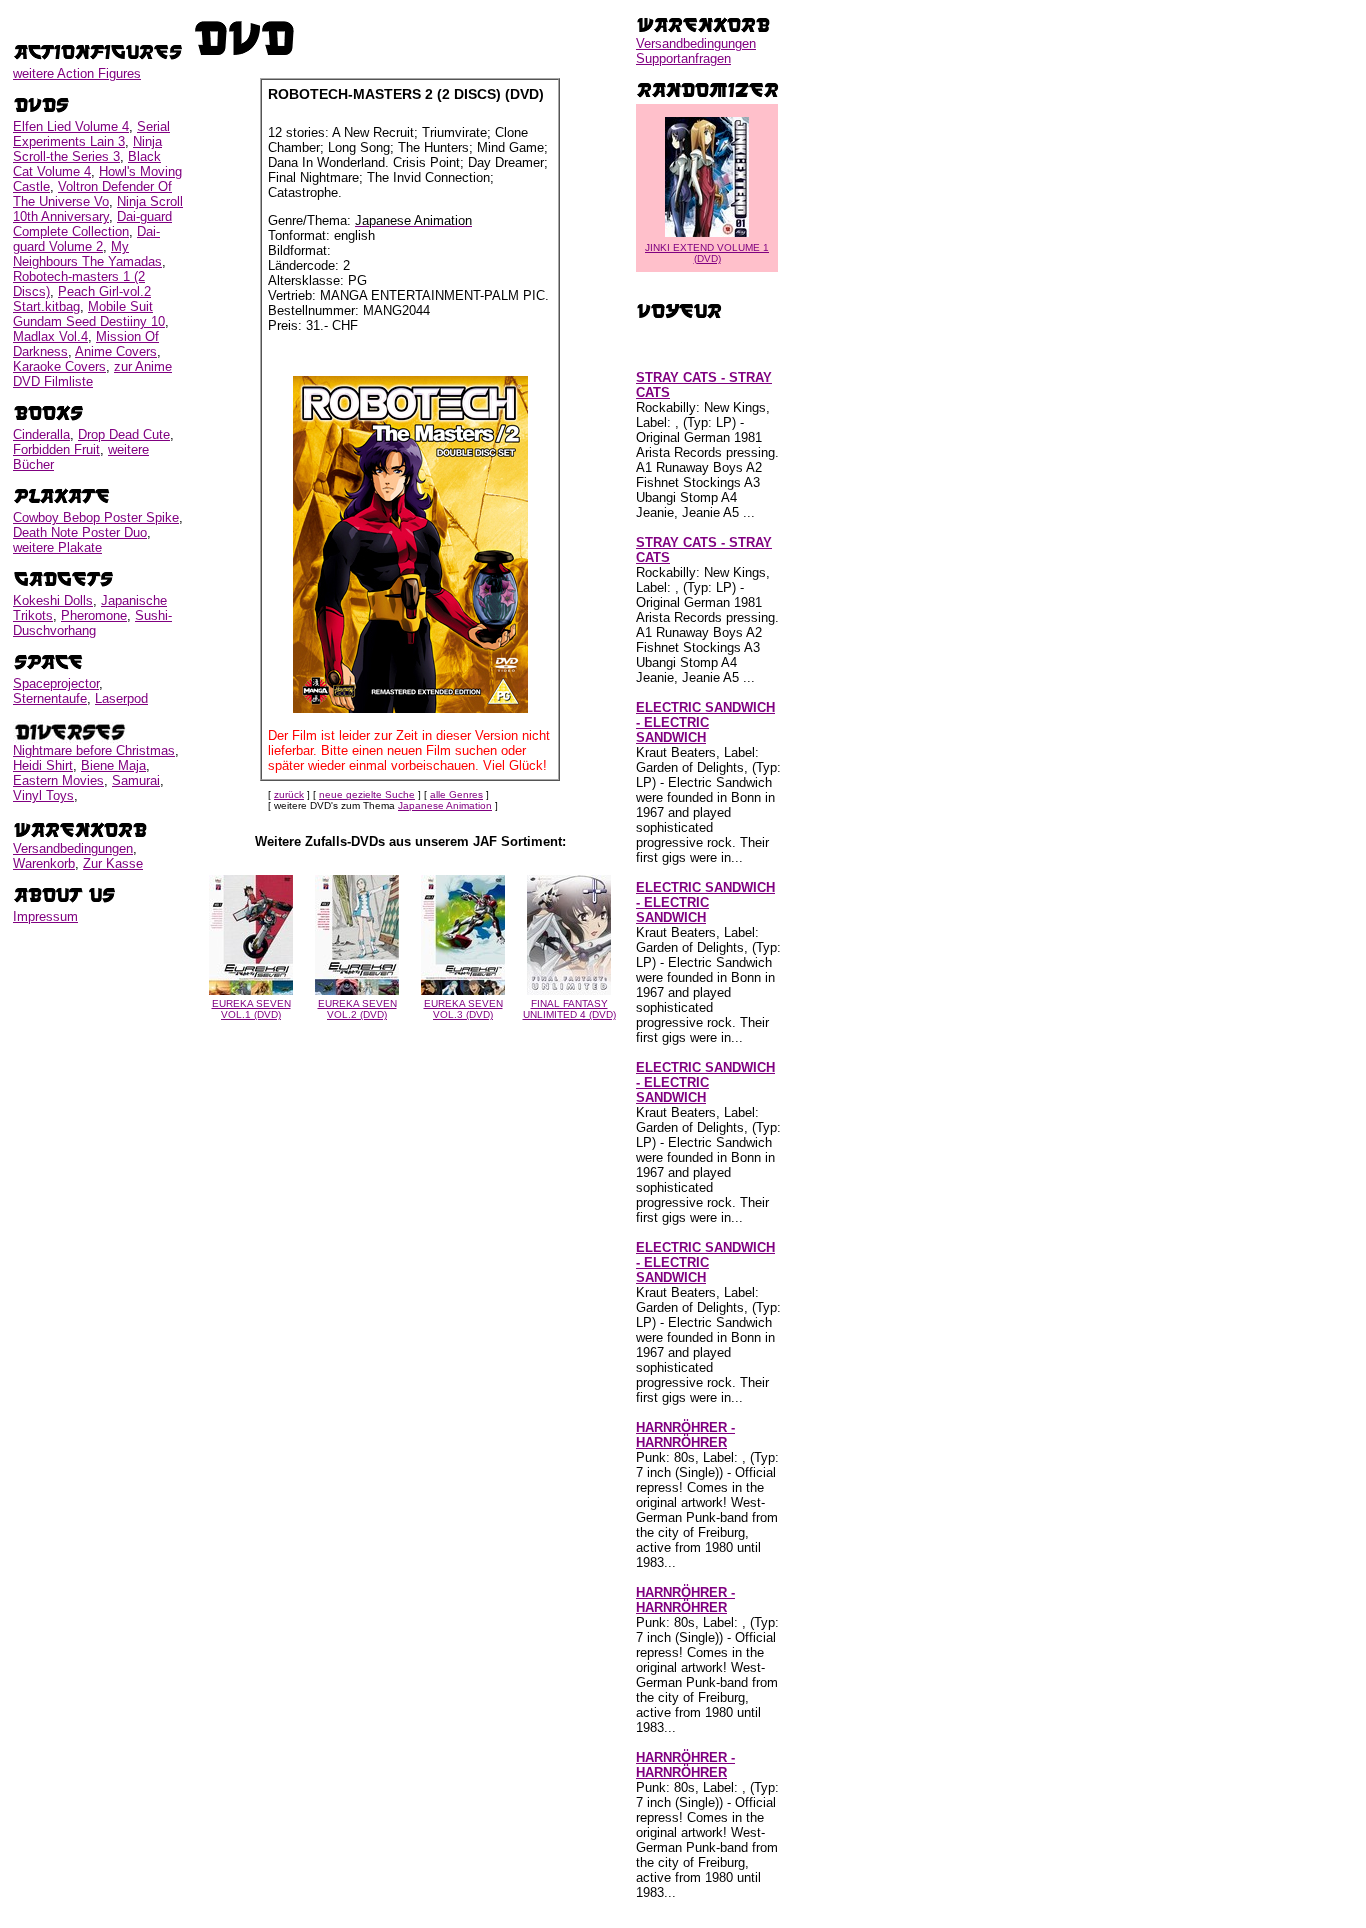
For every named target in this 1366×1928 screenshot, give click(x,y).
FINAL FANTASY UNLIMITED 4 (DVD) (569, 1009)
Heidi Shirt (43, 765)
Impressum (45, 916)
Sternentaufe (50, 698)
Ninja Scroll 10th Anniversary (98, 209)
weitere (77, 73)
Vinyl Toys (43, 795)
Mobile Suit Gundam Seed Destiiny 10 (89, 314)
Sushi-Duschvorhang (92, 623)
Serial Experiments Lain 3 (91, 134)
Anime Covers (116, 351)
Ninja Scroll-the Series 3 (87, 149)
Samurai (136, 780)
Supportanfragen (683, 58)
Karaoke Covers (59, 366)
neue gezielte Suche (367, 794)
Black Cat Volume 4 (87, 164)
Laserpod (121, 698)
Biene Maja (113, 765)
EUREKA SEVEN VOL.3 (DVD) (463, 1009)
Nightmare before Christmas (94, 750)
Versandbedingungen (73, 848)
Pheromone (94, 615)
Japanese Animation (445, 805)
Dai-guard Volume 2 (86, 239)
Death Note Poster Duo (80, 532)
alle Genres (456, 794)
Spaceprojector (56, 683)
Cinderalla (41, 434)
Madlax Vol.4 (50, 336)
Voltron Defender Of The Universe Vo (92, 194)
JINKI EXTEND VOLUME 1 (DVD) (707, 253)
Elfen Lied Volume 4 (71, 126)
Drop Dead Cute (124, 434)
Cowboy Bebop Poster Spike (96, 517)
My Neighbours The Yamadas (87, 254)
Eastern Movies (58, 780)
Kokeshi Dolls (53, 600)
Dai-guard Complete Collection (92, 224)
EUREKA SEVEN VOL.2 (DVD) (357, 1009)
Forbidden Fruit (56, 449)
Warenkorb (44, 863)
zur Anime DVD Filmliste (92, 374)
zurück (289, 794)
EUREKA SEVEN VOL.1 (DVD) (251, 1009)
